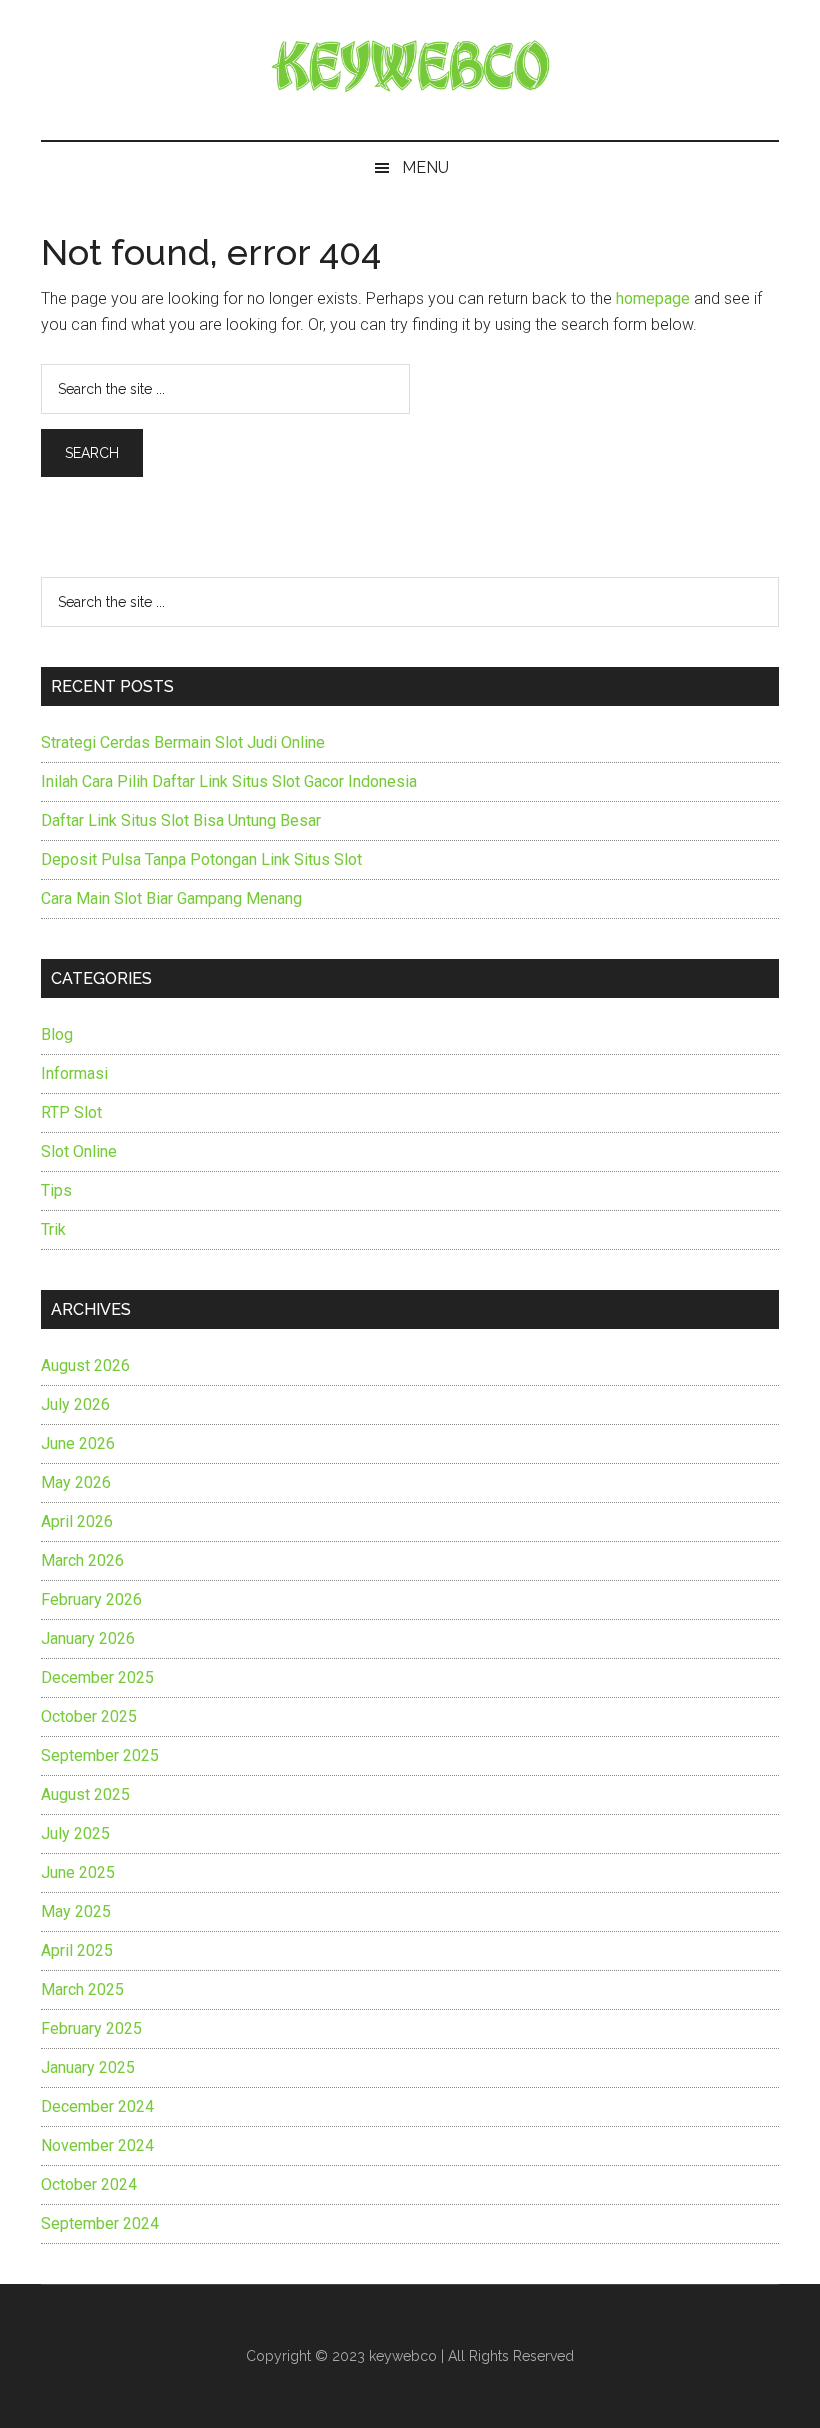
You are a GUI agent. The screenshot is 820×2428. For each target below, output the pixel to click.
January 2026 (88, 1638)
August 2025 (85, 1794)
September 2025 (100, 1755)
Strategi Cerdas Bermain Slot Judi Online (183, 742)
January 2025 (88, 2067)
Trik (53, 1229)
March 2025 (82, 1989)
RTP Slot (71, 1112)
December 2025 (97, 1677)
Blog (57, 1034)
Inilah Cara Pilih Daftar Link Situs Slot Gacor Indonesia (229, 781)
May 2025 (76, 1911)
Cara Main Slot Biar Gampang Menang (171, 898)
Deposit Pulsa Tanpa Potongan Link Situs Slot (201, 859)
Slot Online (79, 1151)
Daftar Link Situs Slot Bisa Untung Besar (181, 820)
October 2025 (89, 1716)
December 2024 (97, 2106)
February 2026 (91, 1599)
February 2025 (91, 2028)
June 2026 (78, 1443)
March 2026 (82, 1560)
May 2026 (76, 1482)
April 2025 (77, 1950)
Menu (425, 167)
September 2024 (100, 2223)
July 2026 (75, 1404)
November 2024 (97, 2145)
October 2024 (89, 2184)
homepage (653, 298)
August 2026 (85, 1365)
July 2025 (75, 1833)
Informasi (74, 1073)
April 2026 (77, 1521)
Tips (56, 1190)
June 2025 (78, 1872)
